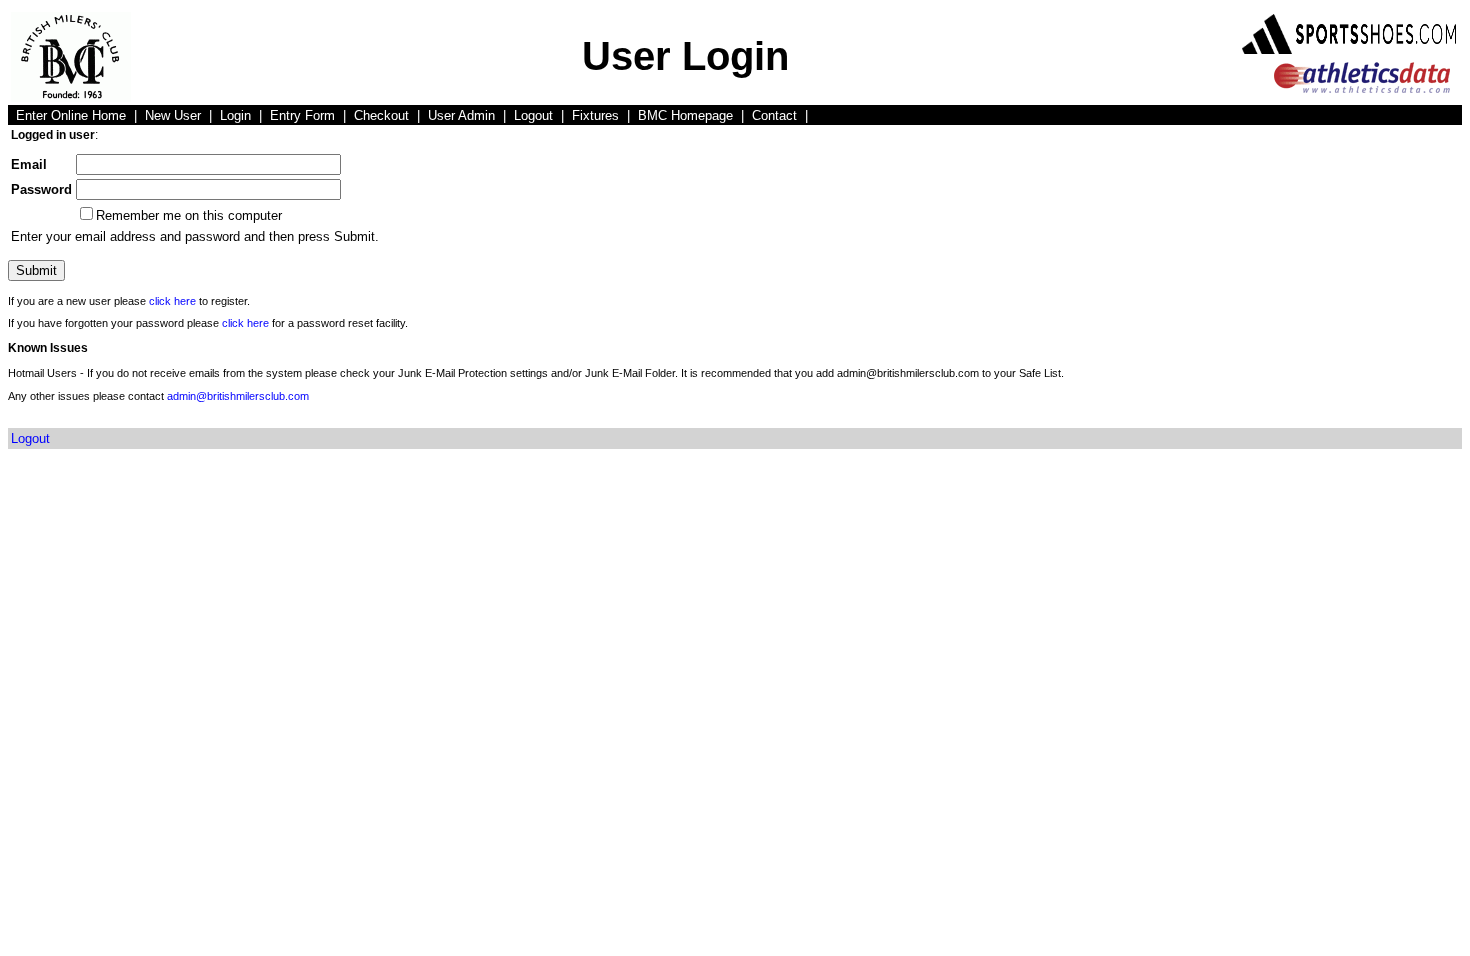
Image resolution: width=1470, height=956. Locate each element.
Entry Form (302, 115)
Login (235, 115)
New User (173, 115)
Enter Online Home (71, 115)
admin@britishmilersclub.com (238, 396)
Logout (533, 115)
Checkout (381, 115)
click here (172, 301)
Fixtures (595, 115)
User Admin (461, 115)
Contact (774, 115)
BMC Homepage (685, 115)
